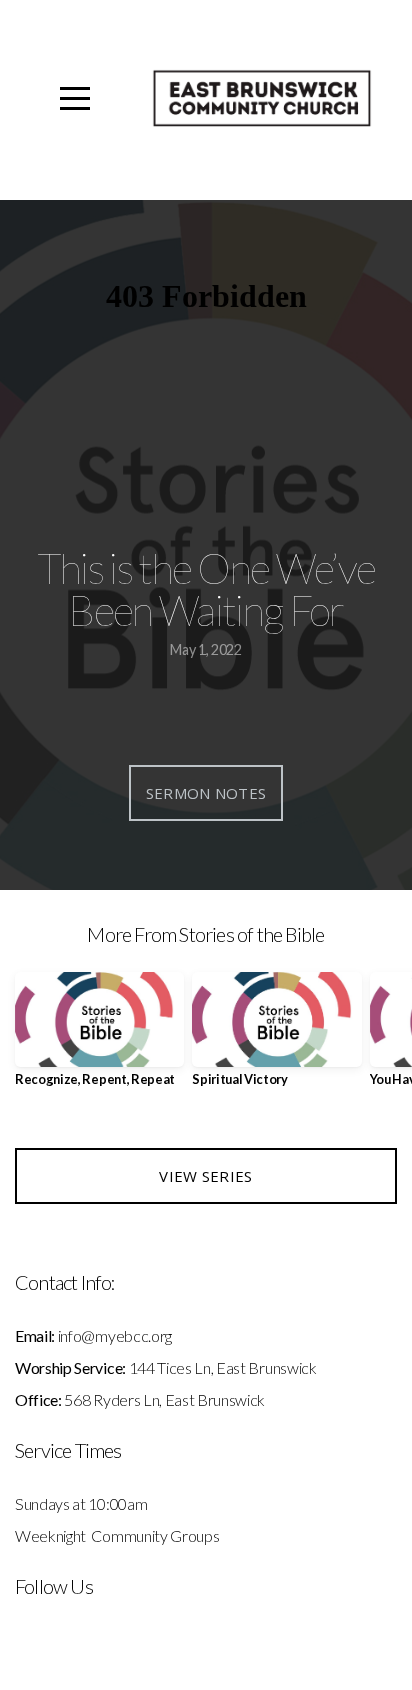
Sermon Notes (206, 793)
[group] (99, 1037)
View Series (205, 1176)
